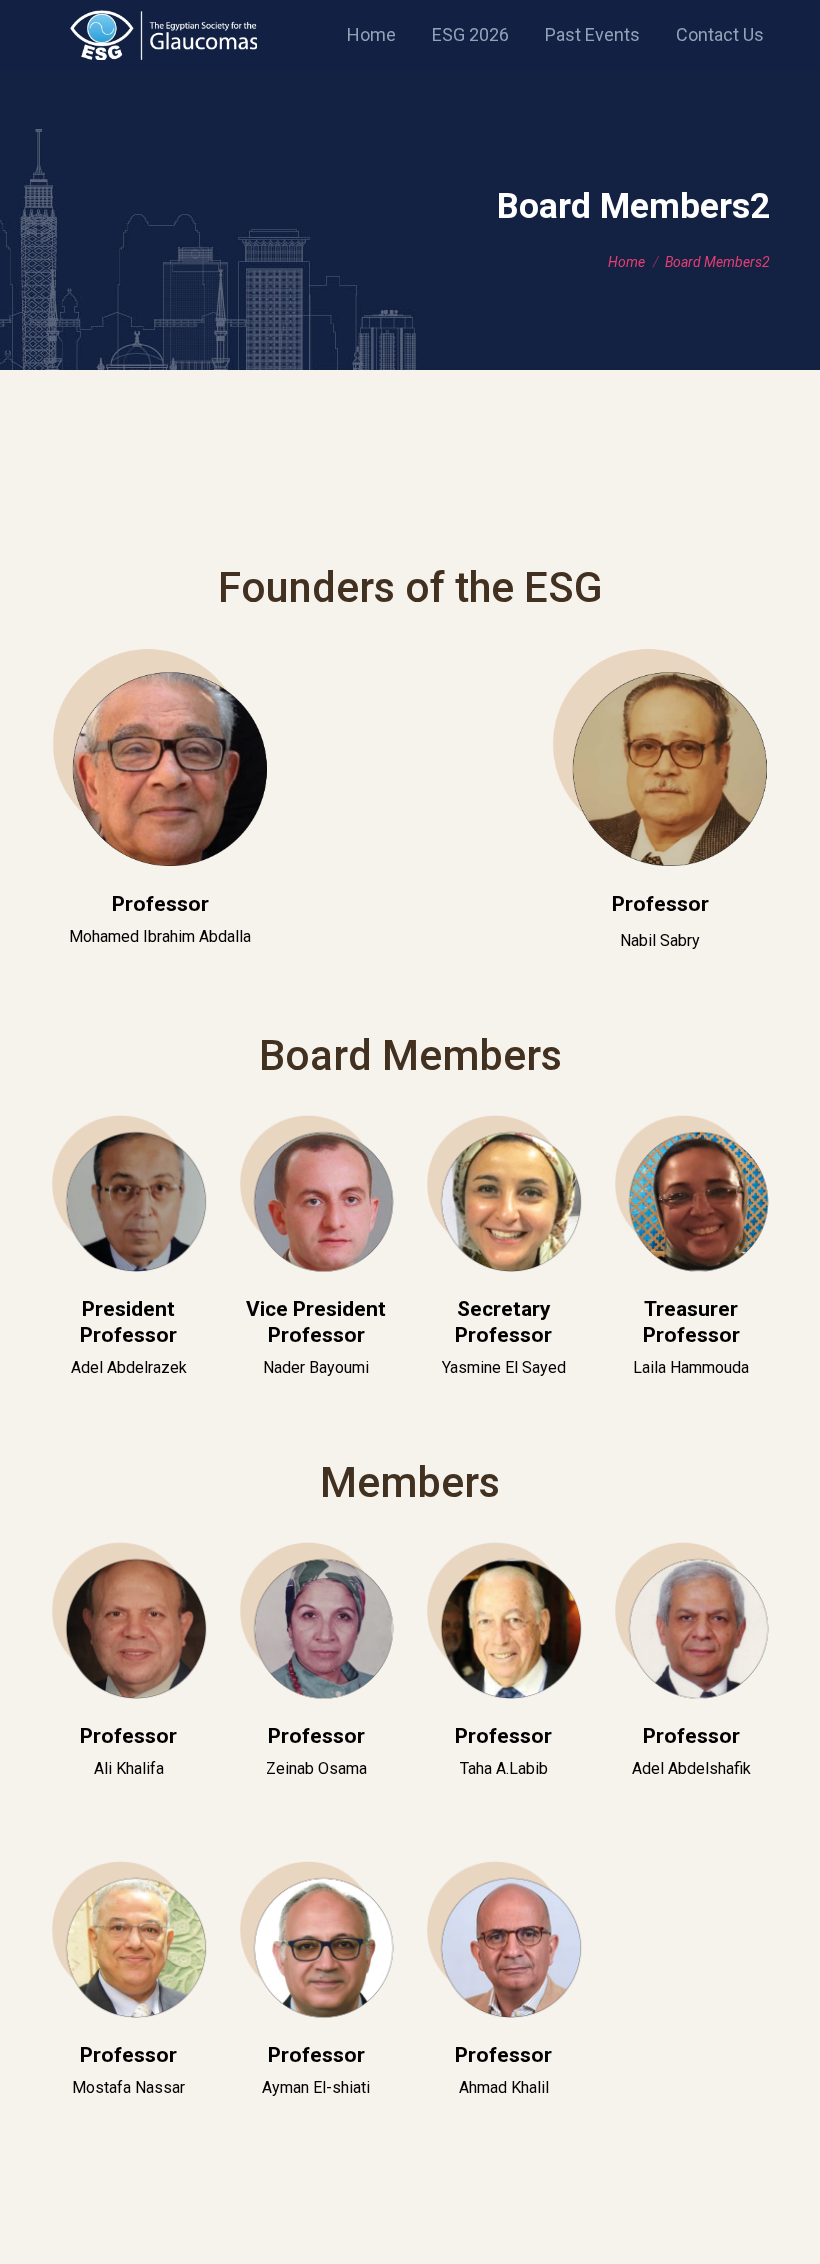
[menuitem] (371, 35)
